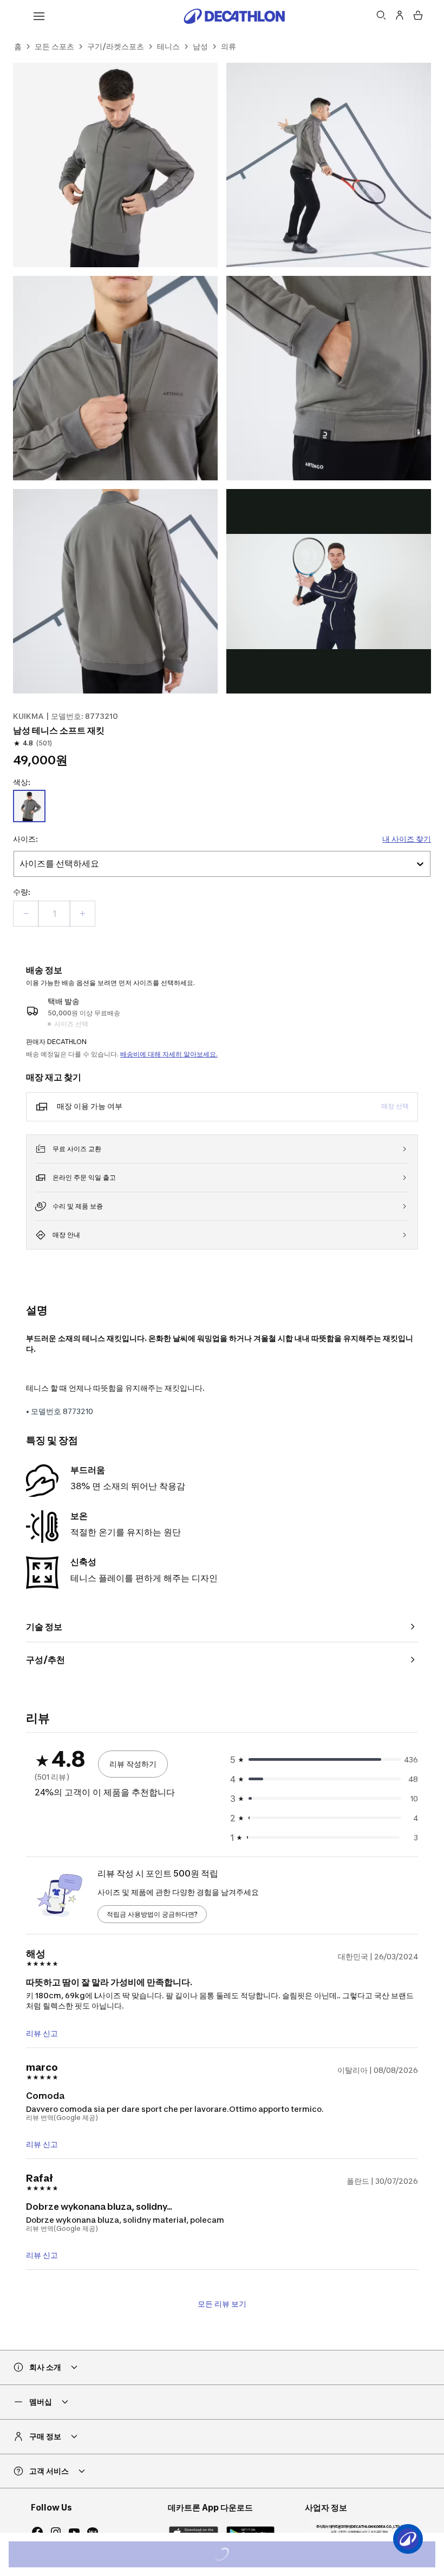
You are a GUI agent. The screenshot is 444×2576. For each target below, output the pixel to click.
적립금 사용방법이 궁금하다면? (152, 1914)
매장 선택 (395, 1106)
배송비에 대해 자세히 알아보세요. (169, 1054)
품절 (237, 2556)
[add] (82, 914)
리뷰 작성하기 (133, 1764)
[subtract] (26, 914)
